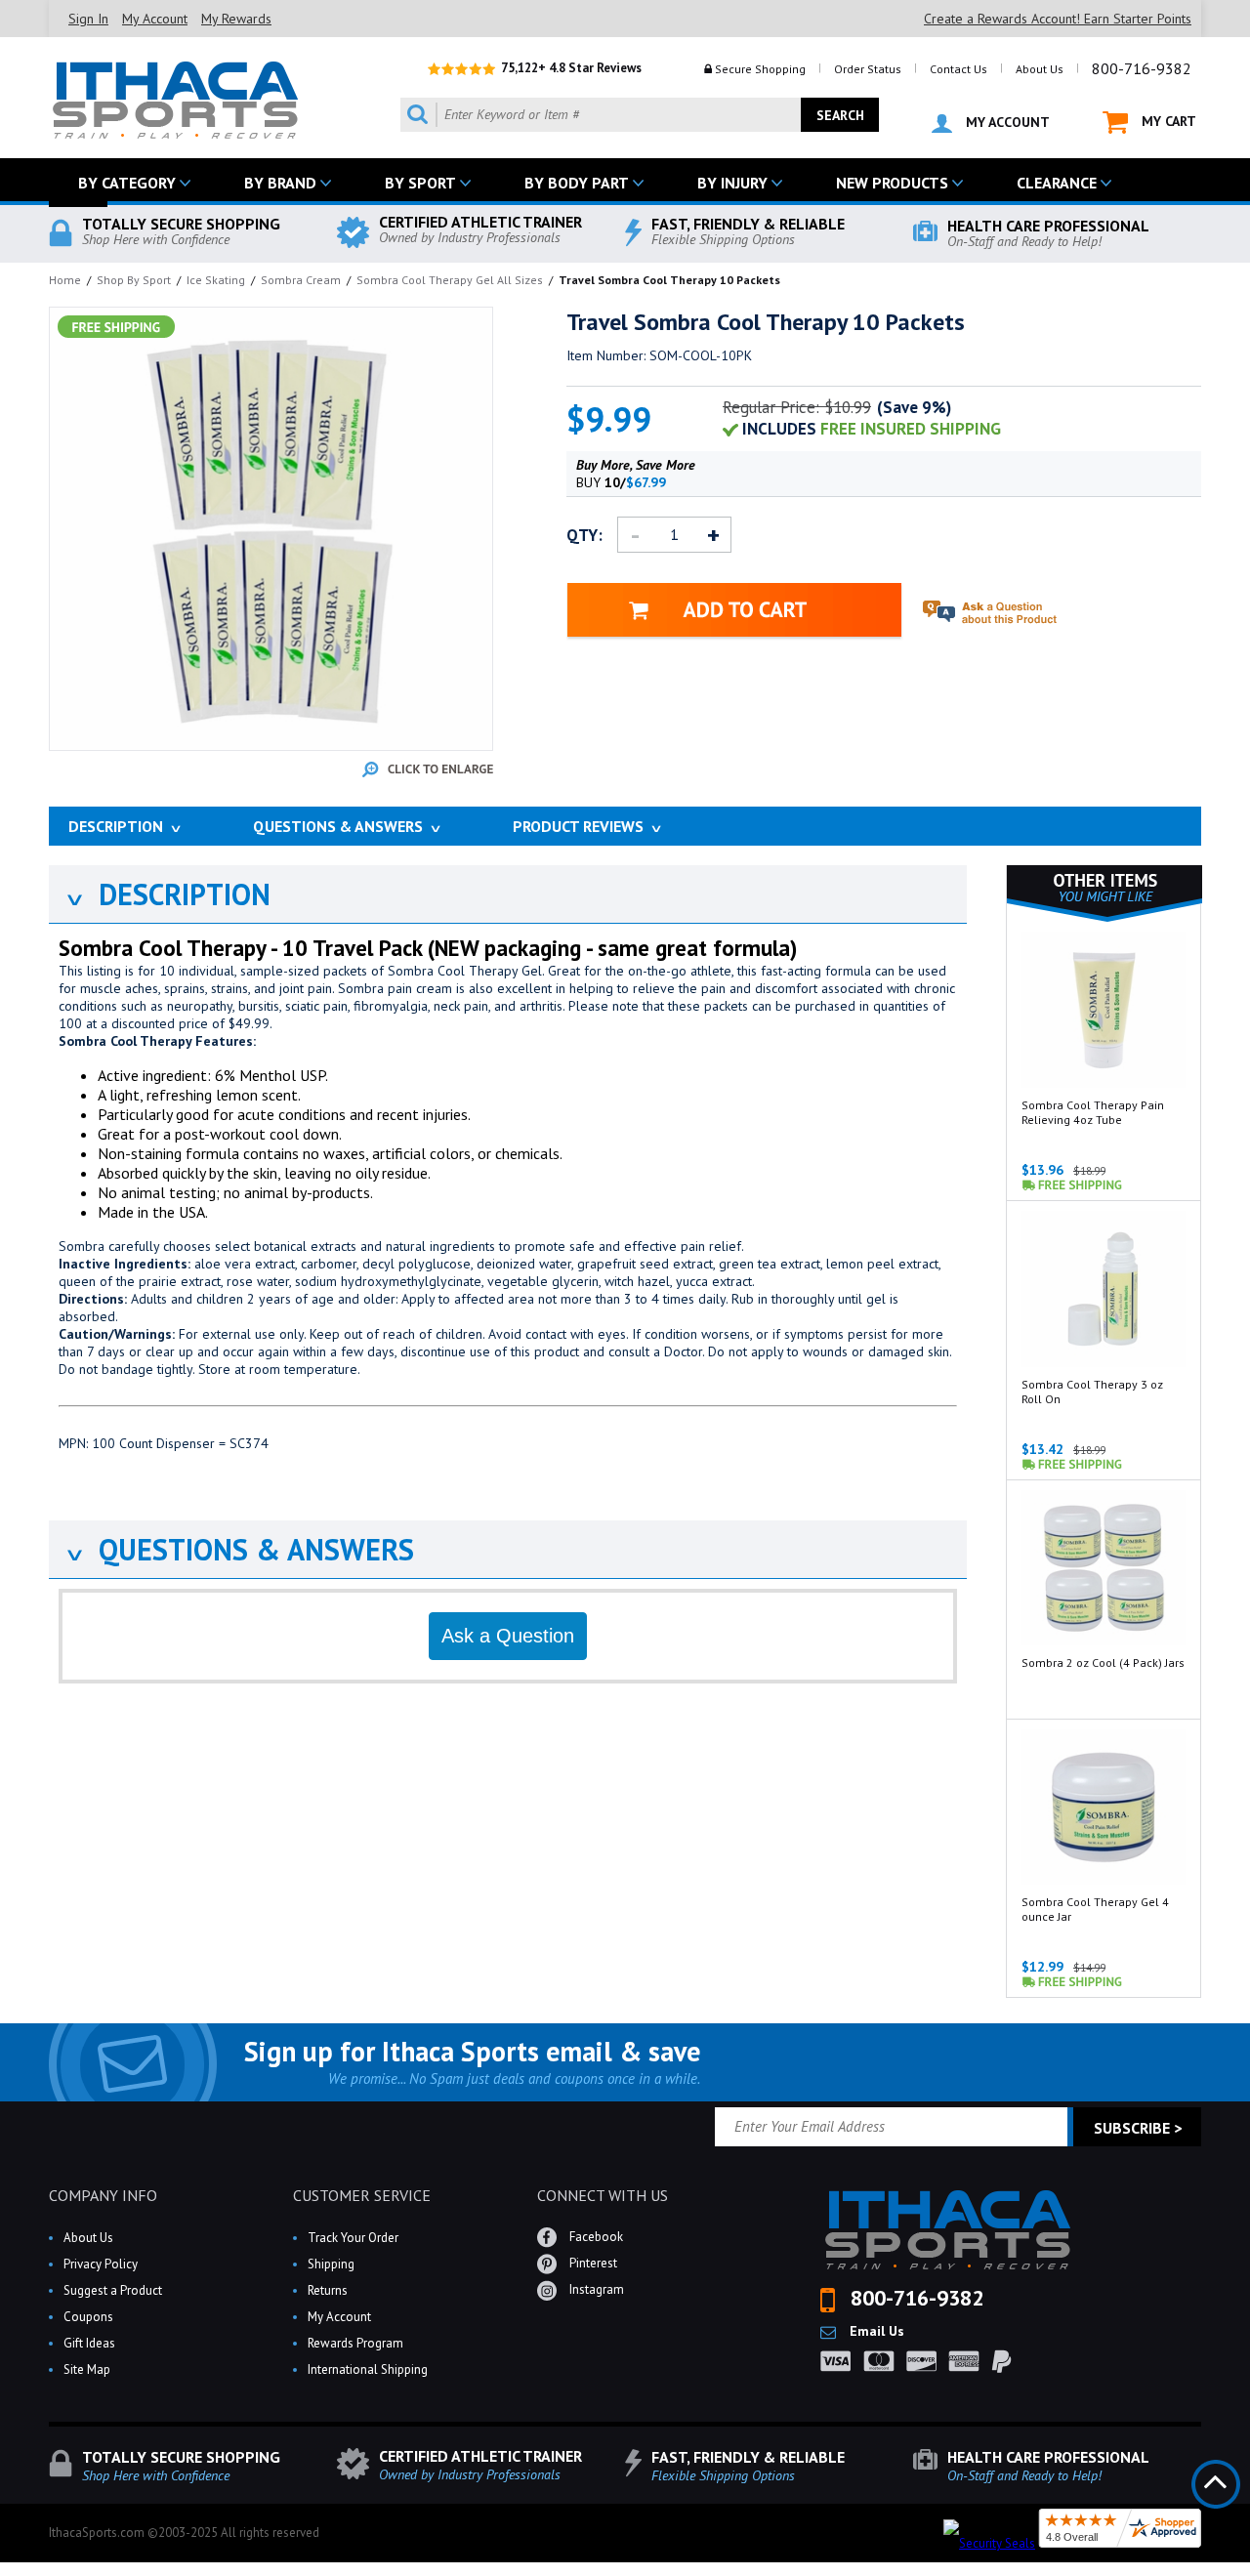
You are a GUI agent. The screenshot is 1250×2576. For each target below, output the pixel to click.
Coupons (88, 2317)
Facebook (595, 2237)
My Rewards (236, 19)
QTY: (584, 535)
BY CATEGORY (127, 183)
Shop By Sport (134, 280)
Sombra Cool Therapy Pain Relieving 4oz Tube (1093, 1112)
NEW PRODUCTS (892, 183)
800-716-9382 (1142, 68)
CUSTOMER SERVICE (362, 2195)
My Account (155, 19)
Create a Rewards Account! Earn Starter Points (1058, 19)
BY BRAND (280, 183)
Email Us (875, 2331)
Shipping (331, 2264)
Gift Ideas (89, 2343)
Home (65, 280)
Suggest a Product (113, 2290)
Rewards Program (355, 2343)
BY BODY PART (577, 183)
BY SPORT (420, 183)
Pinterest (592, 2263)
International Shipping (368, 2369)
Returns (328, 2290)
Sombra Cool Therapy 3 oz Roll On (1092, 1392)
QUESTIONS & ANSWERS (239, 1549)
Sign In (88, 19)
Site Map (87, 2369)
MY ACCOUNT (1006, 122)
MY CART (1167, 121)
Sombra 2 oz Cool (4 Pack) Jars (1103, 1662)
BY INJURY (732, 183)
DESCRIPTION (167, 894)
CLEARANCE (1057, 183)
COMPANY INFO (103, 2195)
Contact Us (958, 69)
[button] (1249, 2575)
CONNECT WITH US (603, 2195)
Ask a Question (508, 1636)
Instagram (595, 2289)
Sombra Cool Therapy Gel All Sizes (450, 280)
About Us (1040, 69)
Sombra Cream (301, 280)
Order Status (868, 69)
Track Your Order (353, 2238)
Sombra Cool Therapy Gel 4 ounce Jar (1095, 1909)
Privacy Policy (101, 2264)
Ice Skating (216, 280)
